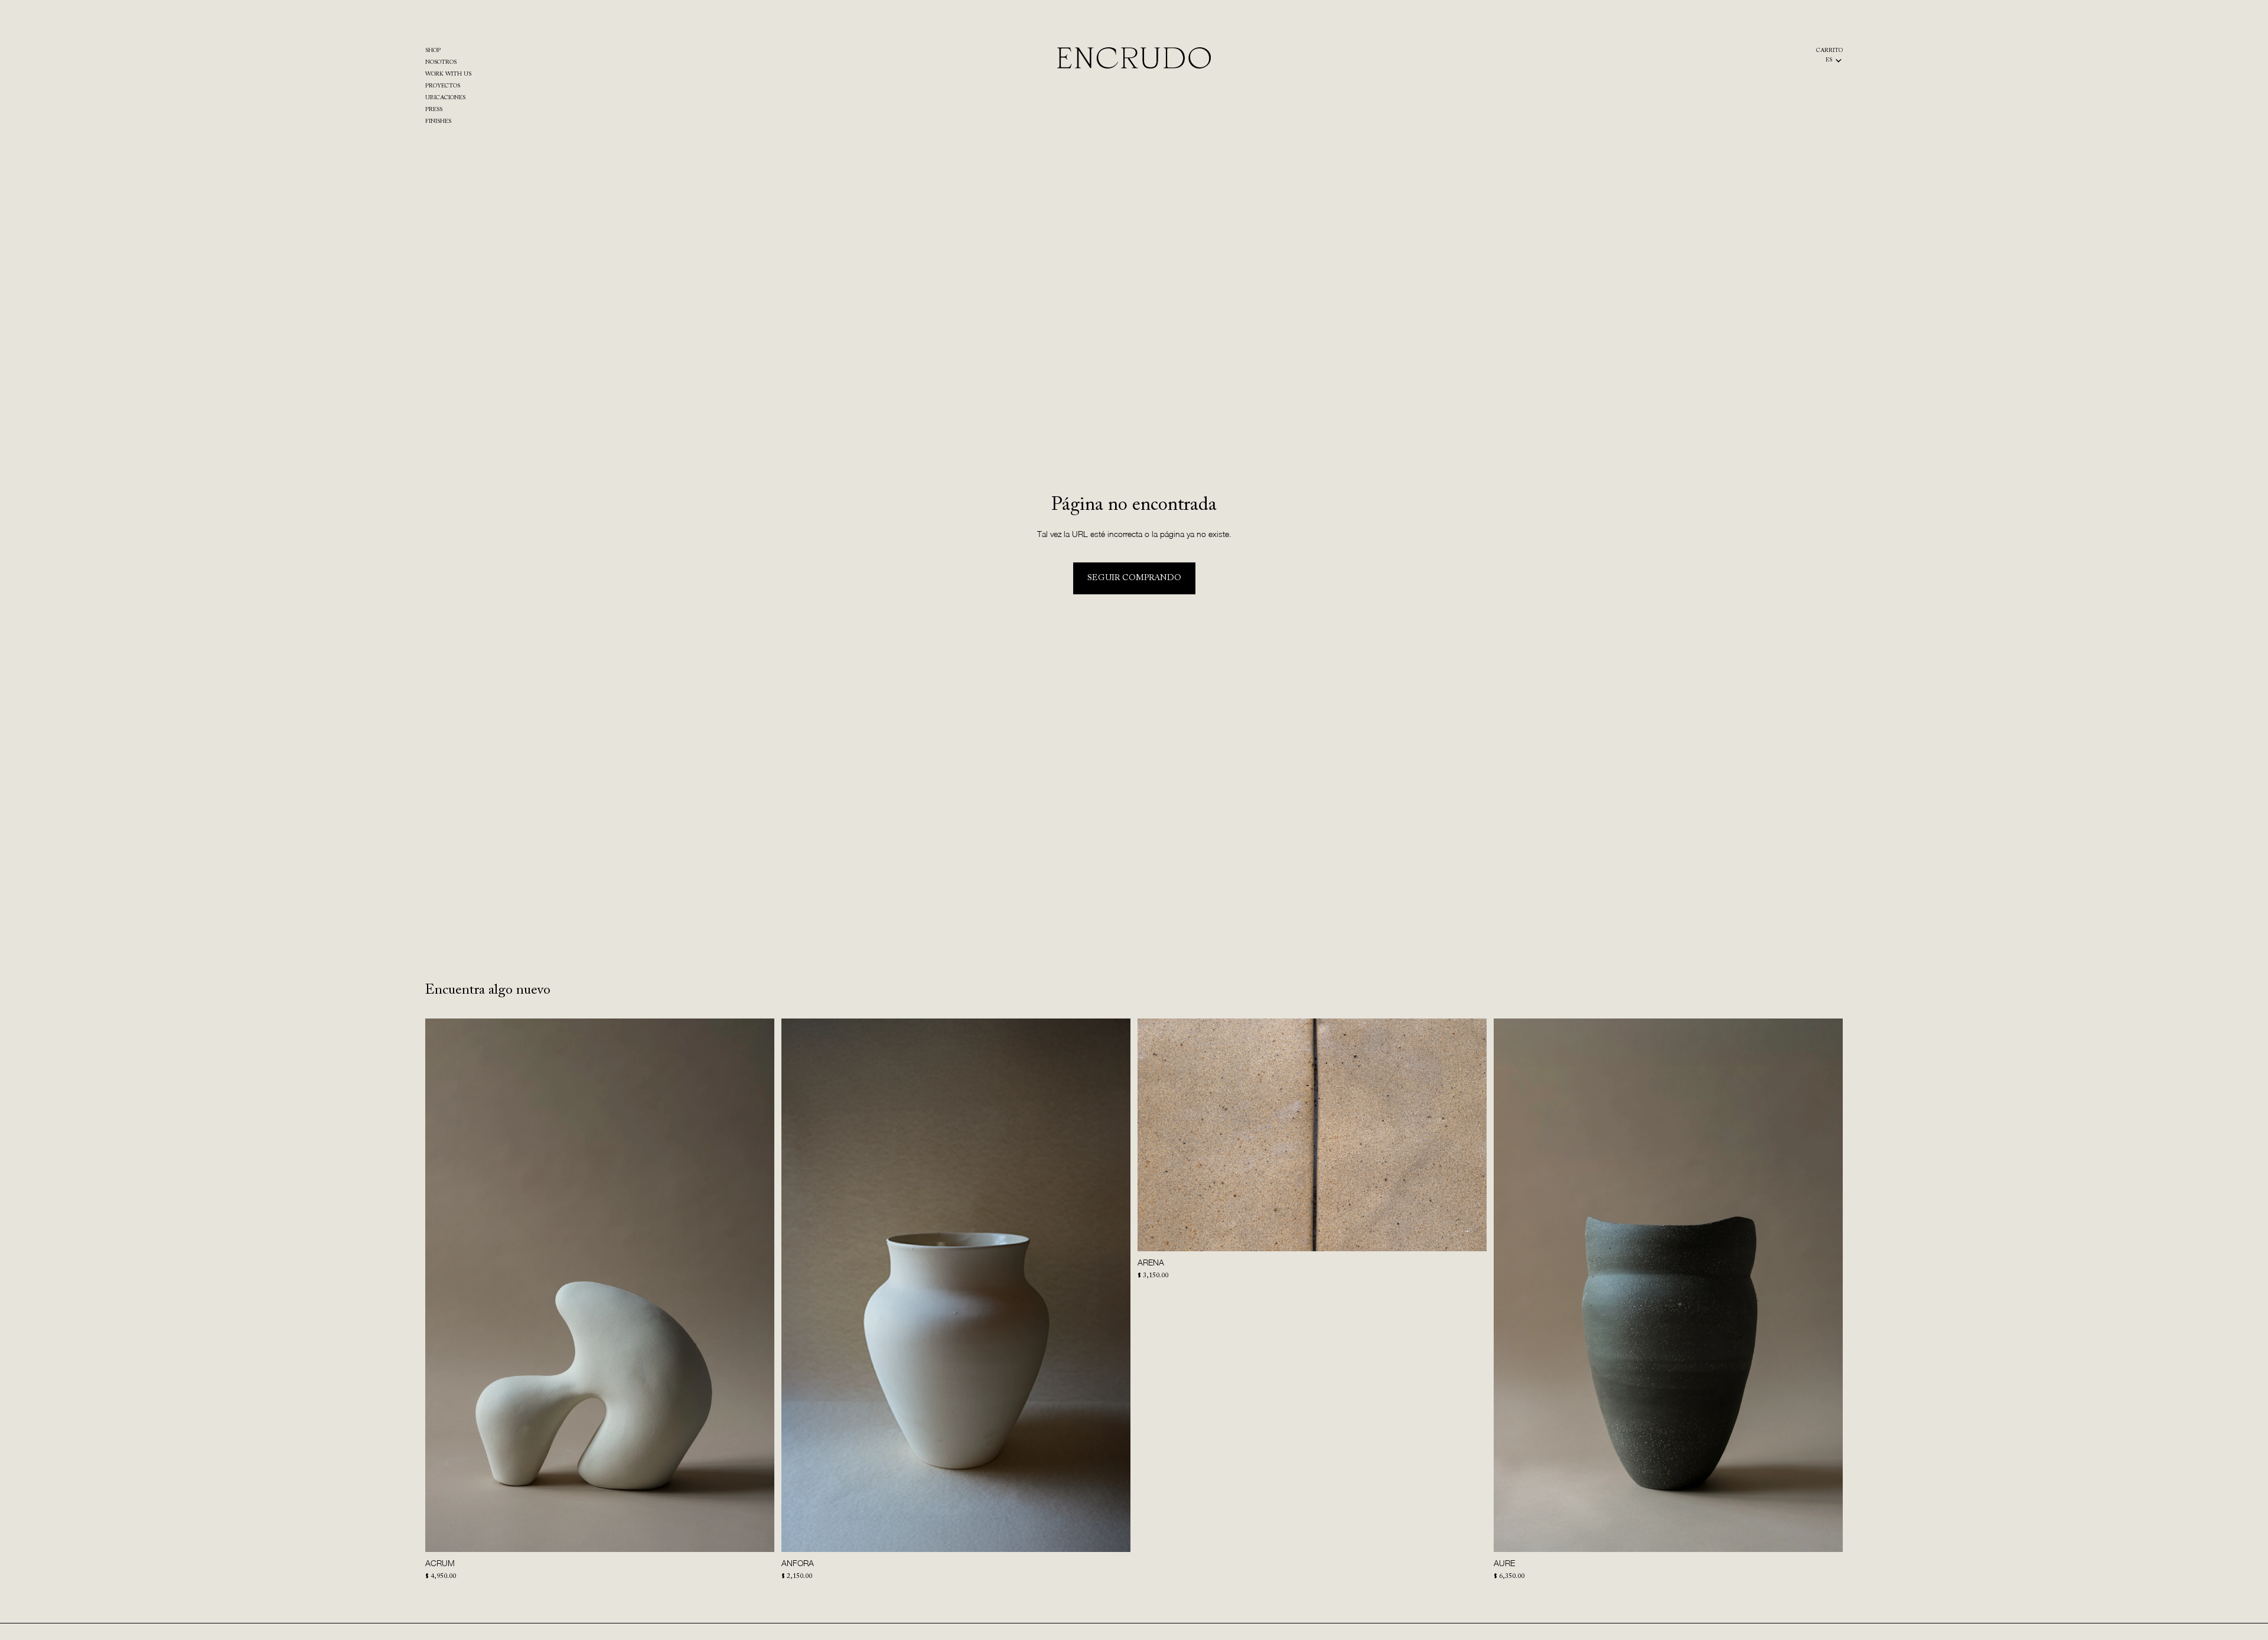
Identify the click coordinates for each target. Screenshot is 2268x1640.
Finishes (438, 122)
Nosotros (441, 63)
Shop (433, 51)
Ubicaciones (445, 98)
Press (434, 110)
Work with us (448, 74)
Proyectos (443, 86)
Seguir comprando (1134, 578)
